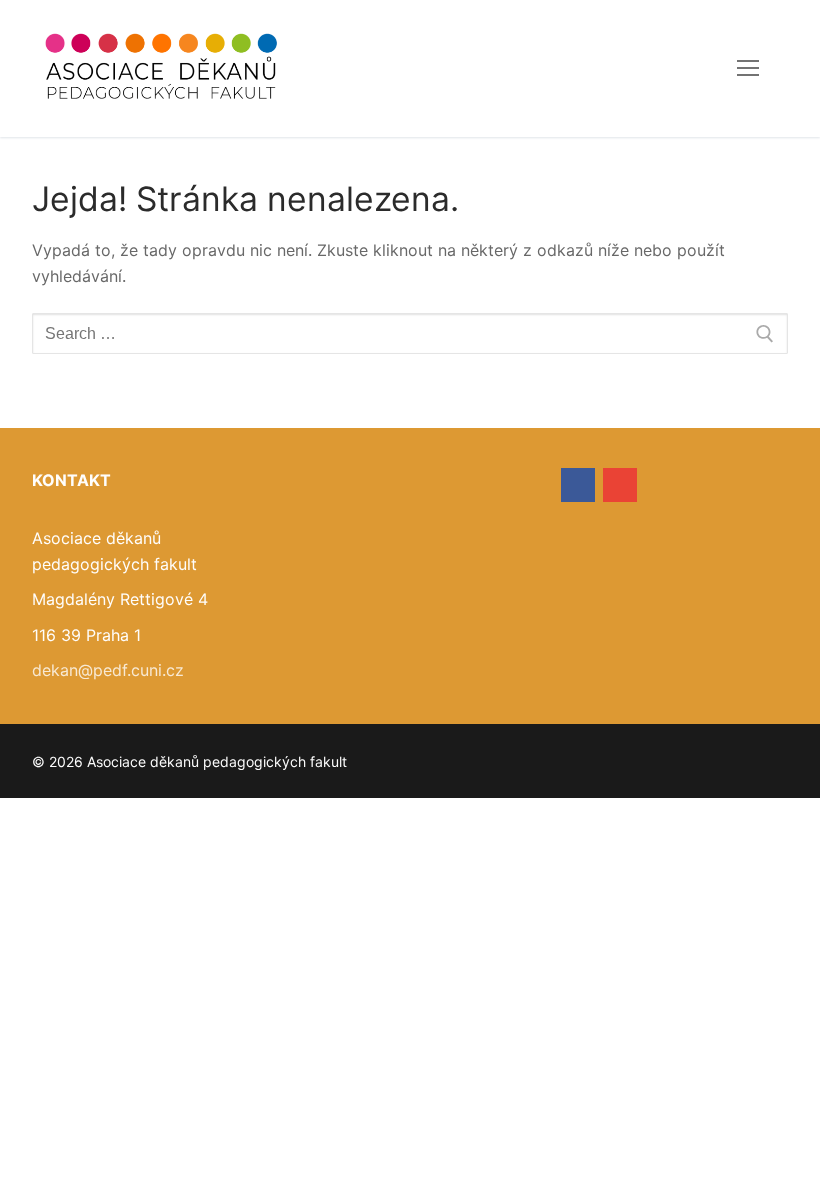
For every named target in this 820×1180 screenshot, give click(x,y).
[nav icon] (748, 69)
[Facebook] (578, 485)
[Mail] (620, 485)
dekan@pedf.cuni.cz (108, 670)
